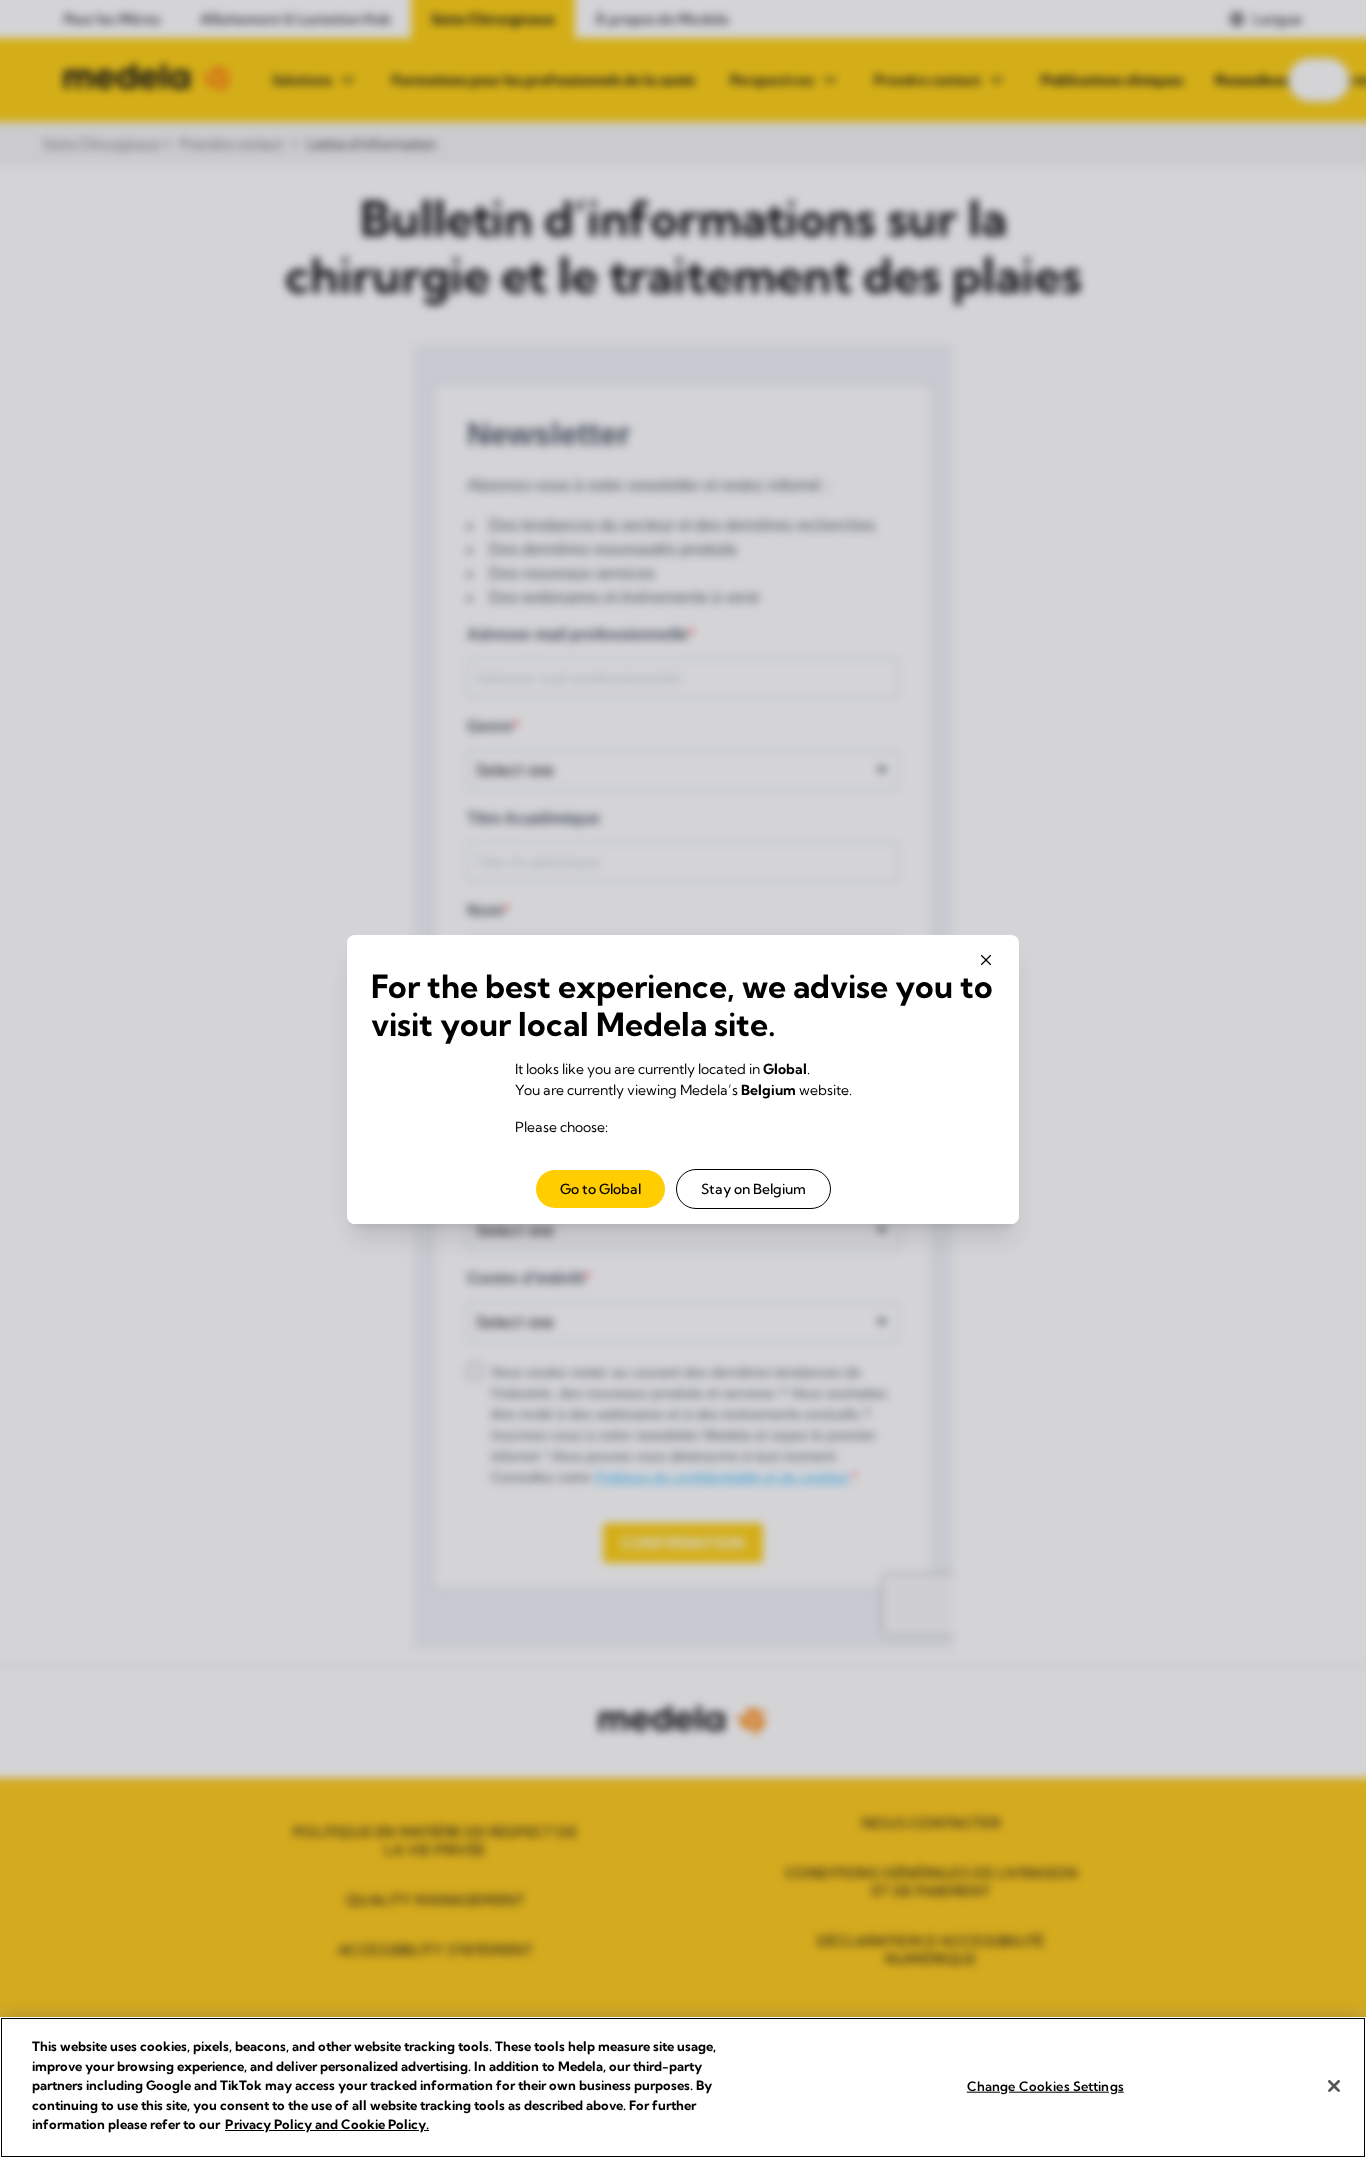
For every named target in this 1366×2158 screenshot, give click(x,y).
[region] (683, 2087)
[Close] (1334, 2086)
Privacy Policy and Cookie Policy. (327, 2124)
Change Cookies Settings (1045, 2085)
